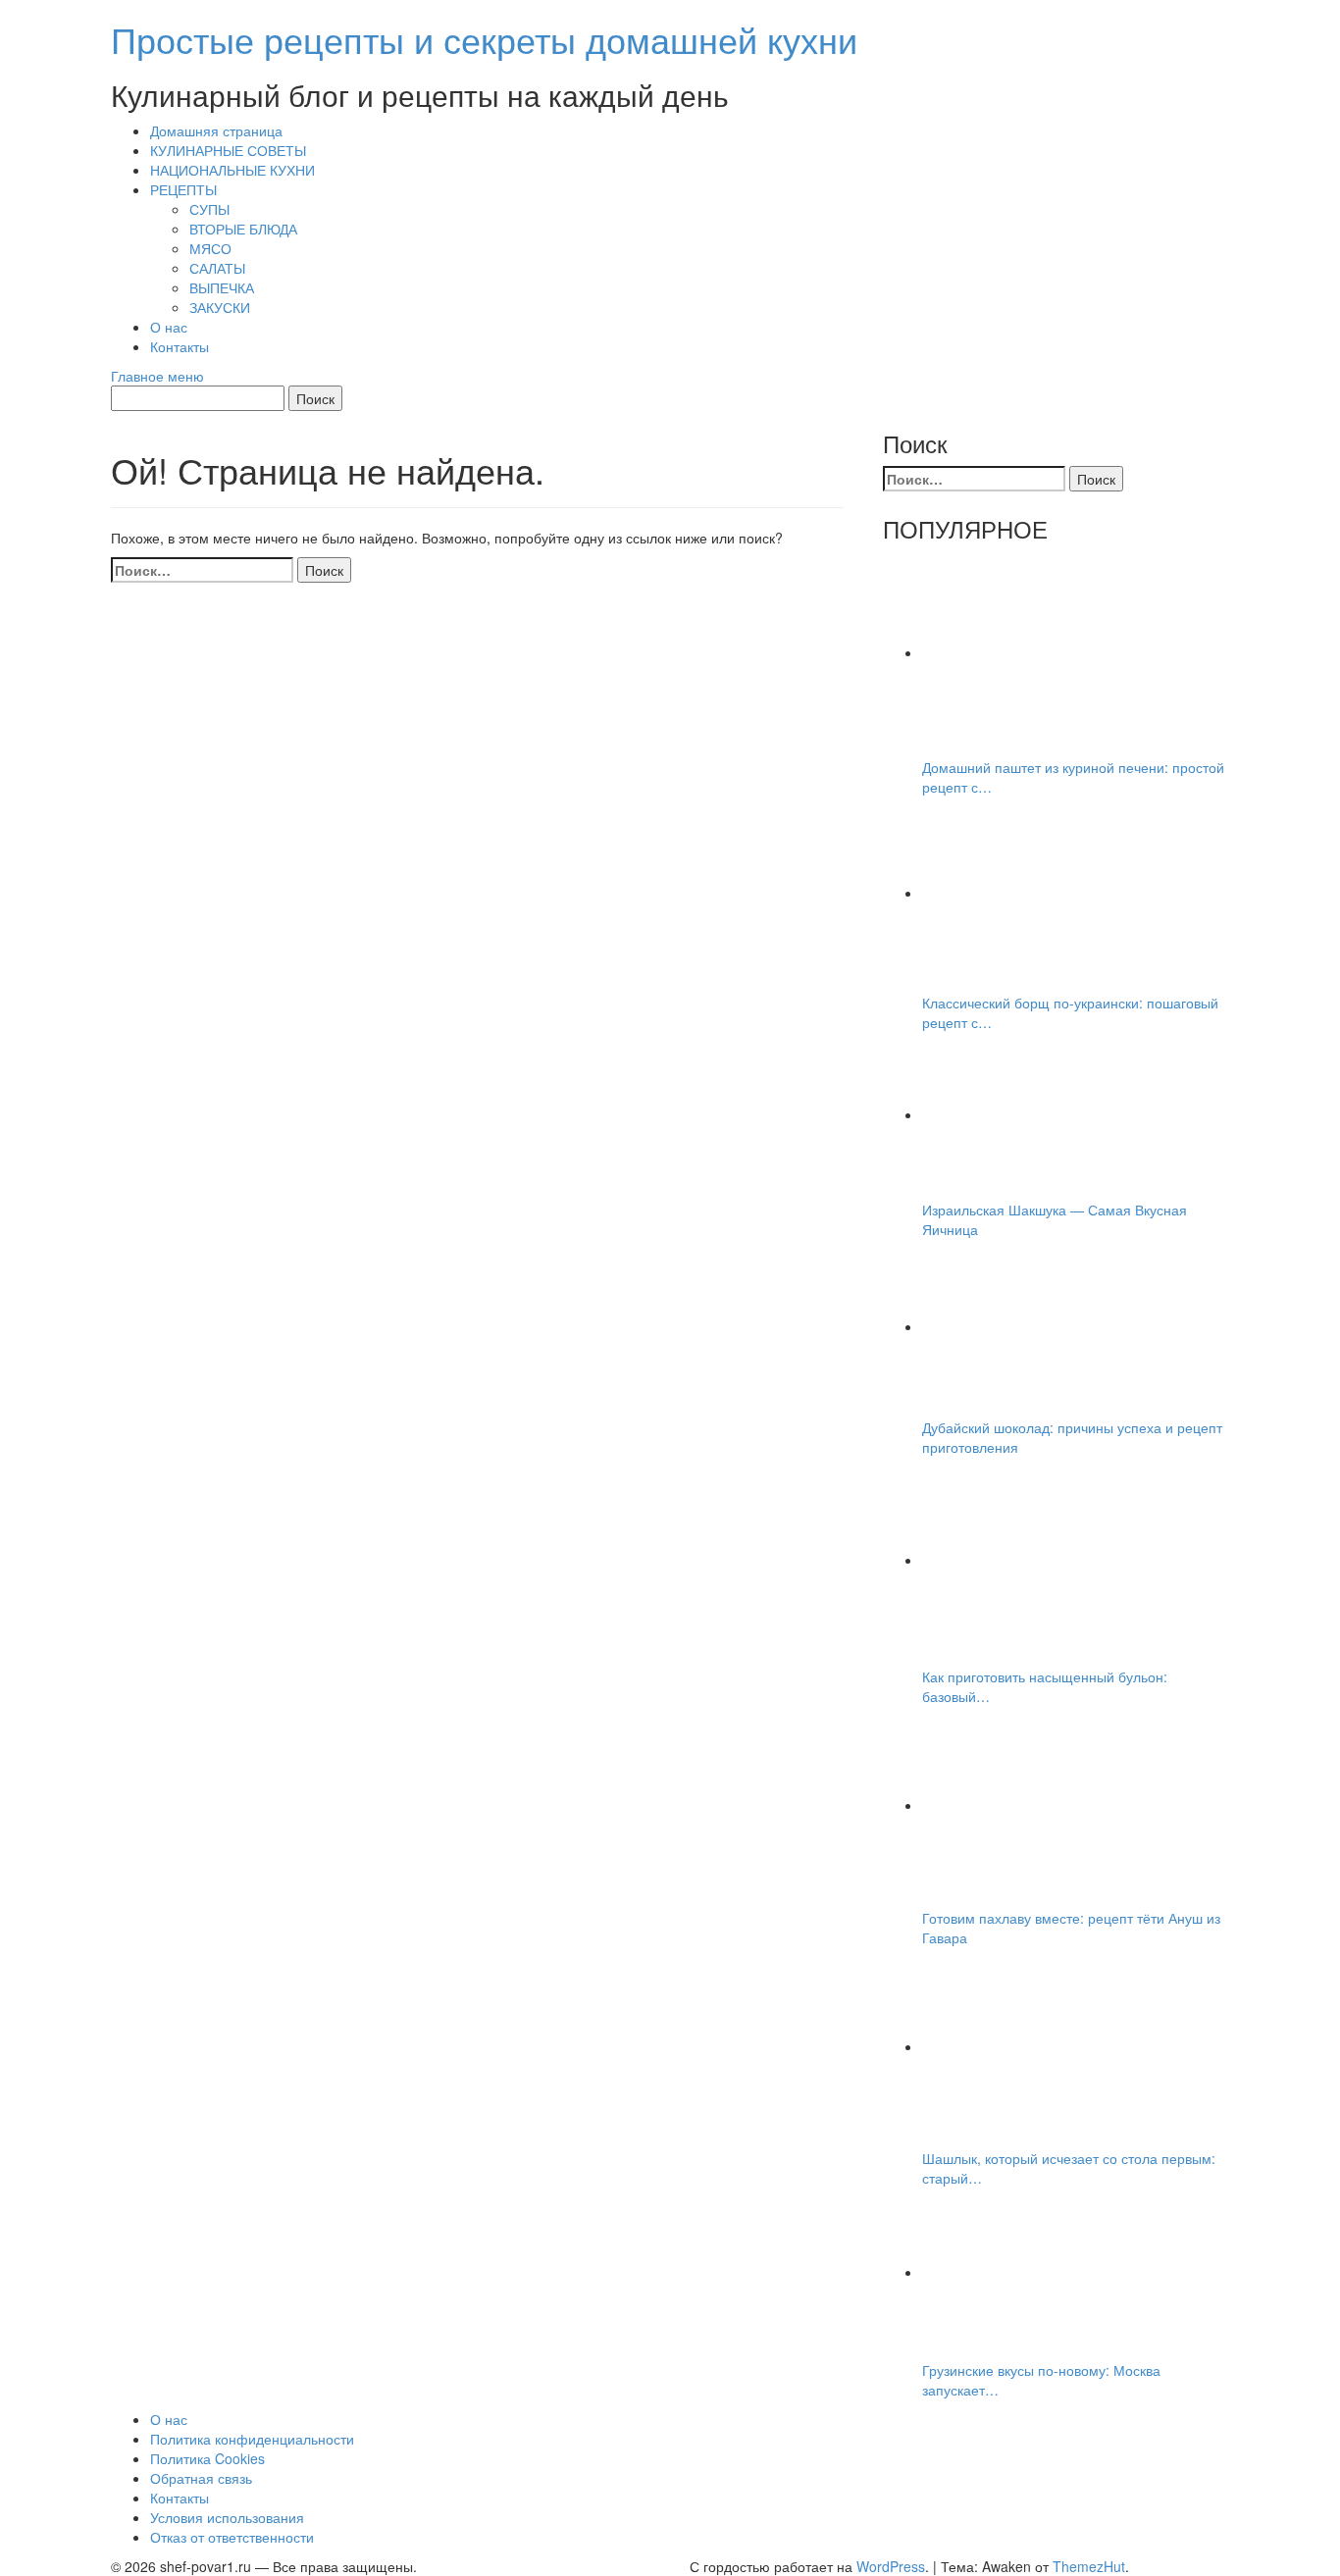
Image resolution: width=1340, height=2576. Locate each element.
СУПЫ (209, 209)
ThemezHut (1089, 2566)
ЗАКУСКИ (220, 307)
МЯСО (210, 248)
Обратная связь (201, 2478)
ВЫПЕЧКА (222, 287)
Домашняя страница (216, 130)
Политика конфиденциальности (252, 2439)
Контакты (180, 346)
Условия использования (227, 2517)
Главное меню (157, 376)
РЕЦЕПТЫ (183, 189)
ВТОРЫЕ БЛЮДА (243, 229)
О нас (169, 327)
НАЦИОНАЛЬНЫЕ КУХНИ (232, 170)
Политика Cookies (207, 2458)
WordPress (891, 2566)
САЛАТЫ (217, 268)
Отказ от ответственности (232, 2537)
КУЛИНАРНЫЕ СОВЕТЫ (228, 150)
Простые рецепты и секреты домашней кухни (484, 39)
